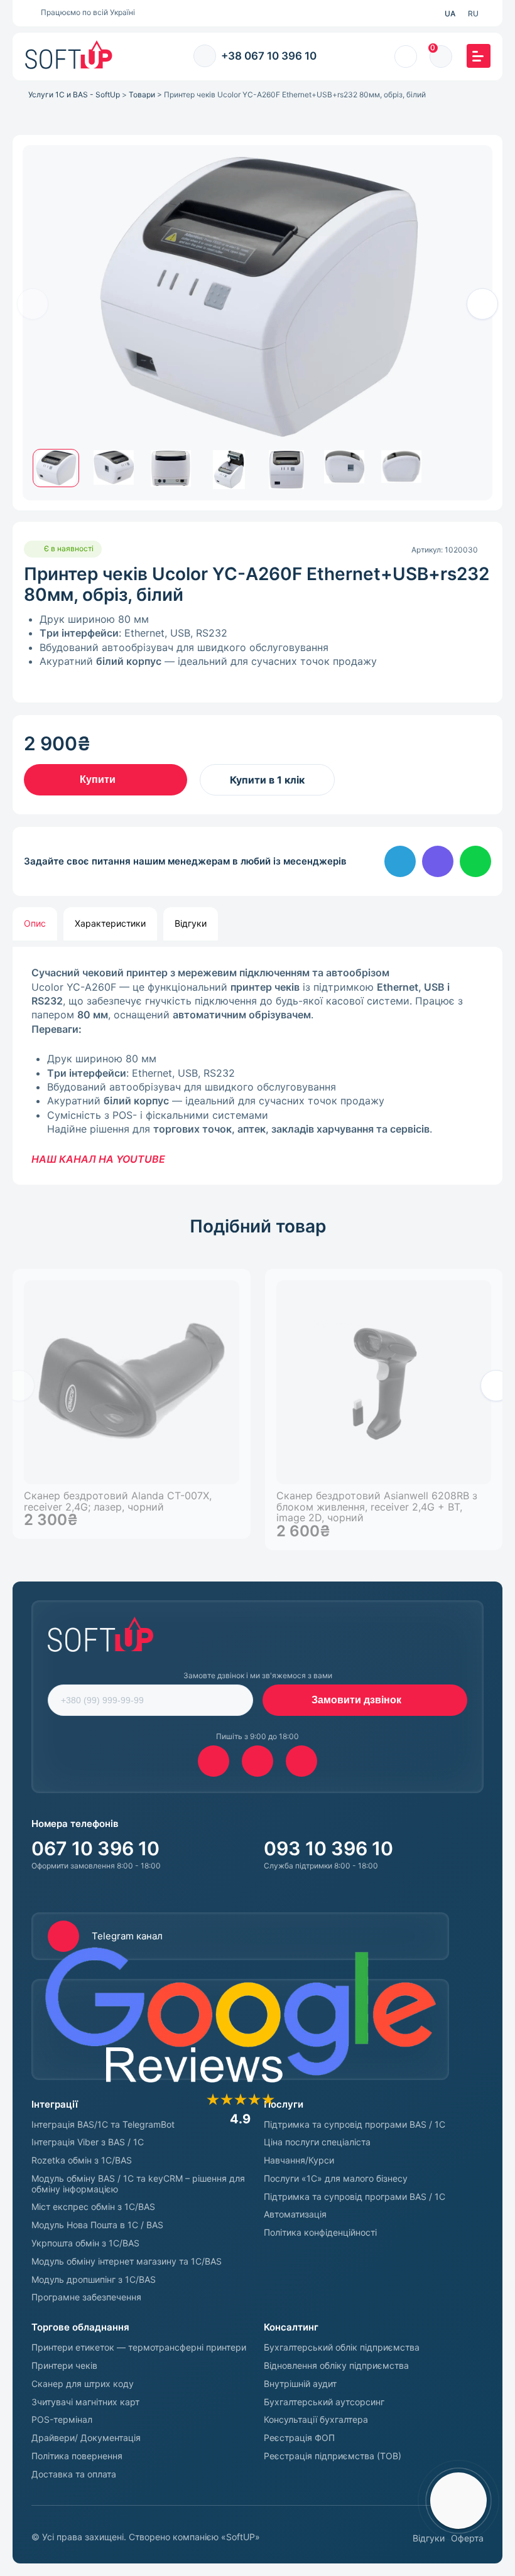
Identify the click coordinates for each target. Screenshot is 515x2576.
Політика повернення (77, 2456)
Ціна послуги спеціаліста (317, 2142)
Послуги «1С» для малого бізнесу (336, 2179)
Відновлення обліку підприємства (336, 2366)
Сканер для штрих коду (83, 2384)
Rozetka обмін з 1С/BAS (82, 2160)
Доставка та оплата (74, 2474)
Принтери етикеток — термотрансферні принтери (139, 2347)
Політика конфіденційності (320, 2233)
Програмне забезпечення (86, 2297)
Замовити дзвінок (356, 1700)
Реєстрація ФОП (299, 2438)
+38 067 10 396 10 (269, 56)
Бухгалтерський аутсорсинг (324, 2402)
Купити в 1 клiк (267, 780)
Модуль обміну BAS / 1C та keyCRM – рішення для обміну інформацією (138, 2184)
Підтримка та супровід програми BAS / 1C (355, 2125)
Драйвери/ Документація (86, 2438)
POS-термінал (62, 2420)
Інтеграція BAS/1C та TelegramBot (103, 2125)
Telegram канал (127, 1936)
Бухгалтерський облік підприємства (342, 2347)
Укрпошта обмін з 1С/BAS (85, 2243)
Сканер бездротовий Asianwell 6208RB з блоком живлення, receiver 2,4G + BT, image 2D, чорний (377, 1507)
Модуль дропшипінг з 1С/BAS (94, 2280)
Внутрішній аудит (300, 2384)
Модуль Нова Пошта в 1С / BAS (97, 2225)
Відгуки (429, 2538)
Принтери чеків (64, 2366)
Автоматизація (295, 2214)
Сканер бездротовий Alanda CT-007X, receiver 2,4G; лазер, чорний (118, 1501)
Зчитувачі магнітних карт (85, 2402)
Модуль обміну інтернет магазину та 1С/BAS (127, 2261)
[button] (482, 304)
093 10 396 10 (328, 1848)
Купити (98, 779)
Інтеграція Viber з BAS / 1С (88, 2142)
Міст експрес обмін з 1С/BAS (93, 2207)
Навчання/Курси (299, 2160)
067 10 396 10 (95, 1848)
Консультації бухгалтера (316, 2420)
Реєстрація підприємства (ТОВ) (333, 2456)
